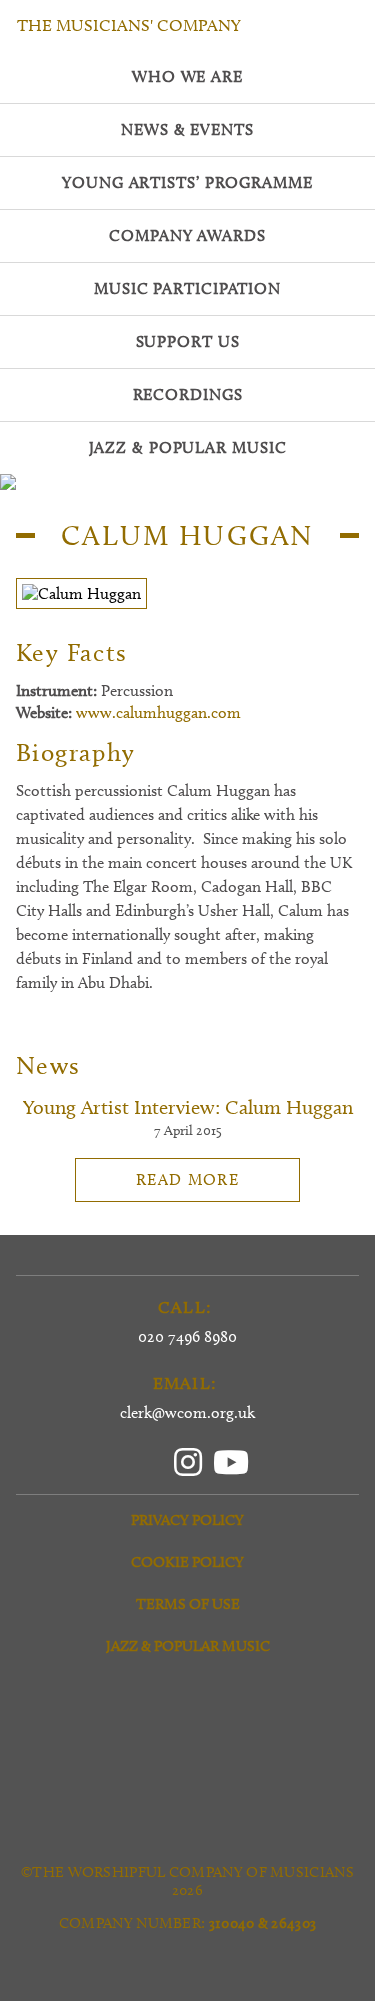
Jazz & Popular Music (188, 1646)
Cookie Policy (187, 1562)
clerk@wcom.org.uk (187, 1412)
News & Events (187, 129)
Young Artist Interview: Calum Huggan (188, 1107)
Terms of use (188, 1604)
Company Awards (187, 235)
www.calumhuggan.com (158, 712)
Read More (187, 1179)
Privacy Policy (187, 1520)
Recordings (188, 394)
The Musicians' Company (129, 25)
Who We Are (187, 76)
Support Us (188, 341)
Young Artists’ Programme (187, 182)
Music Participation (187, 288)
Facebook (147, 1459)
